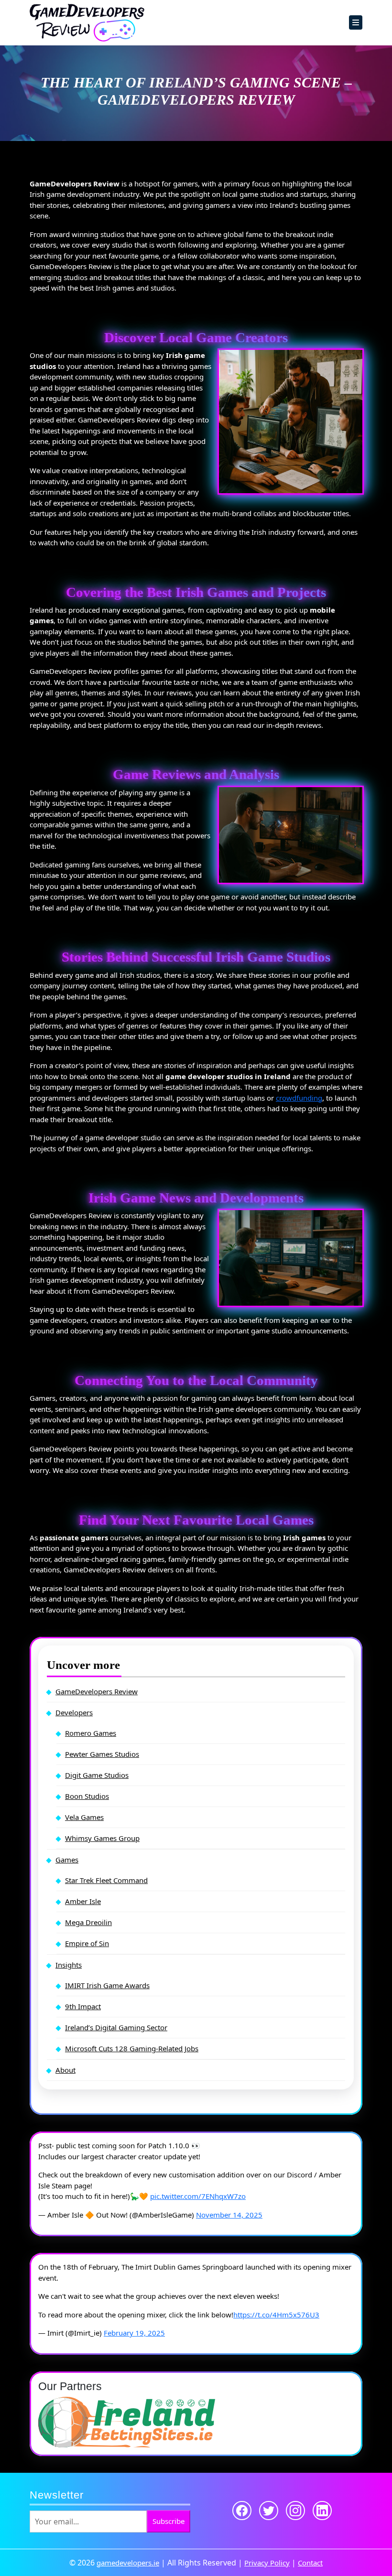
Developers (74, 1712)
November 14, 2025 (229, 2215)
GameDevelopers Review (97, 1691)
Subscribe (169, 2521)
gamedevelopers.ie (128, 2563)
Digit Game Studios (97, 1775)
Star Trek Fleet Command (106, 1880)
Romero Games (91, 1733)
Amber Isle (83, 1901)
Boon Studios (87, 1796)
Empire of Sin (87, 1943)
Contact (310, 2563)
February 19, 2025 (134, 2333)
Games (67, 1860)
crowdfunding (299, 1098)
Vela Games (84, 1817)
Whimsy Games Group (102, 1838)
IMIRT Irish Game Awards (107, 1985)
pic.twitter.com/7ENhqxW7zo (198, 2196)
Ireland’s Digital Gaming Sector (116, 2027)
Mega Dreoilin (88, 1922)
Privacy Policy (267, 2563)
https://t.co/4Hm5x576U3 (276, 2315)
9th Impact (83, 2006)
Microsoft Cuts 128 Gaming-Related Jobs (132, 2048)
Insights (69, 1965)
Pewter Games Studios (102, 1754)
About (65, 2070)
